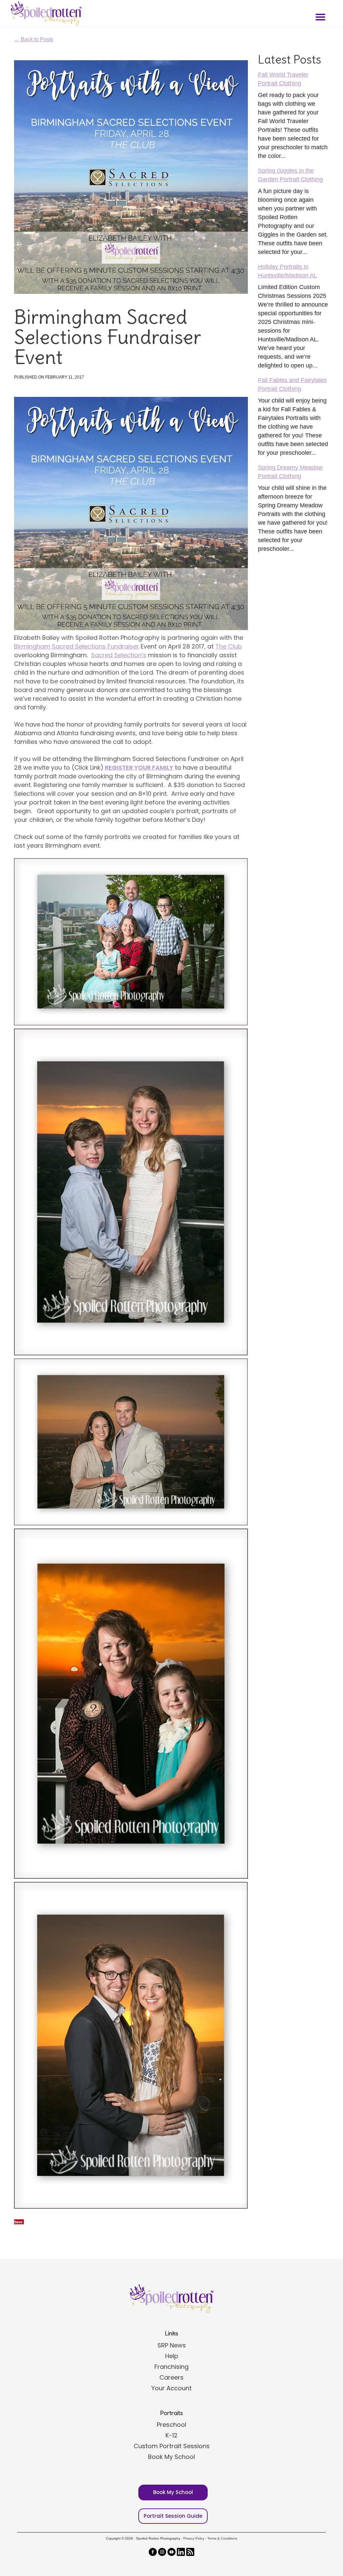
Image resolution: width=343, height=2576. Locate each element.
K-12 (171, 2435)
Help (172, 2356)
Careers (171, 2377)
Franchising (171, 2367)
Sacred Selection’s (119, 655)
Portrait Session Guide (173, 2516)
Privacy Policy (194, 2538)
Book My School (171, 2457)
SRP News (172, 2345)
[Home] (45, 13)
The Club (229, 646)
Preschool (171, 2425)
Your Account (171, 2388)
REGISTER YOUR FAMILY (139, 767)
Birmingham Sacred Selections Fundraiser (77, 646)
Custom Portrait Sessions (172, 2446)
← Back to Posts (34, 39)
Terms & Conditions (222, 2538)
